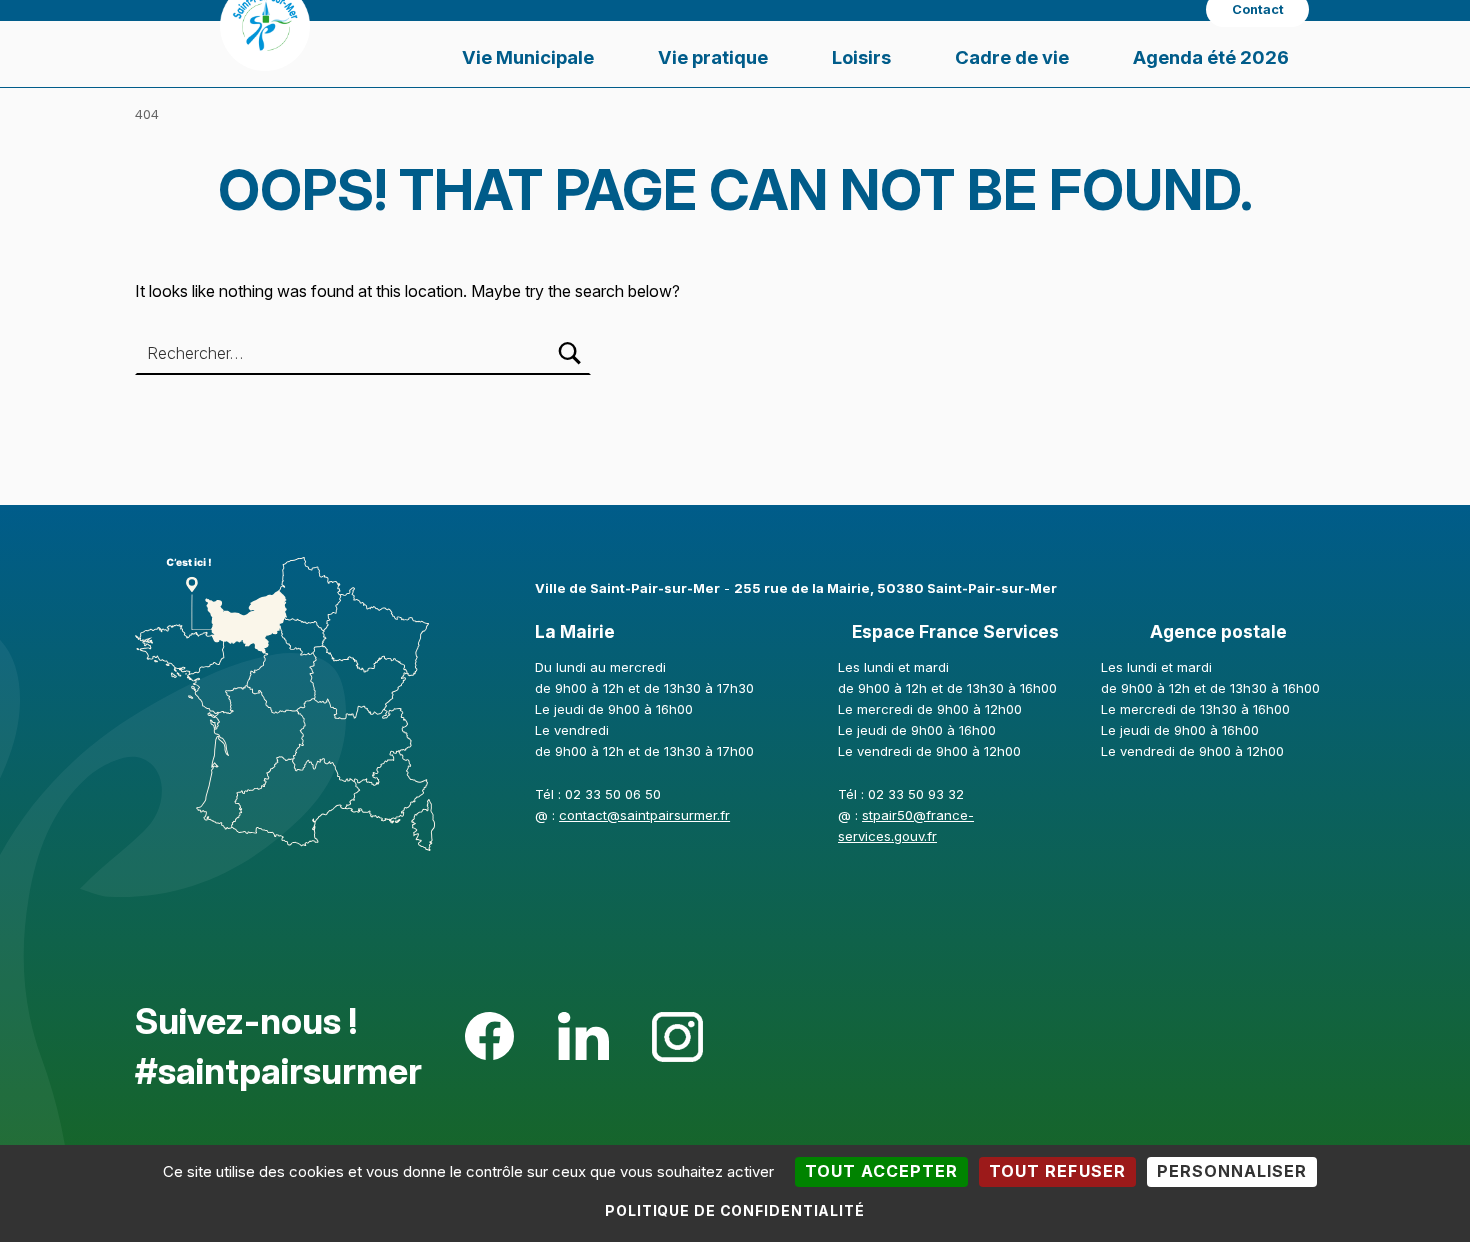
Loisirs (861, 57)
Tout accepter (881, 1171)
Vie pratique (713, 57)
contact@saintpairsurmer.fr (644, 815)
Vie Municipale (528, 57)
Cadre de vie (1012, 57)
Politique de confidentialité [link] (735, 1210)
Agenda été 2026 (1211, 57)
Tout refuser (1057, 1171)
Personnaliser (1232, 1171)
